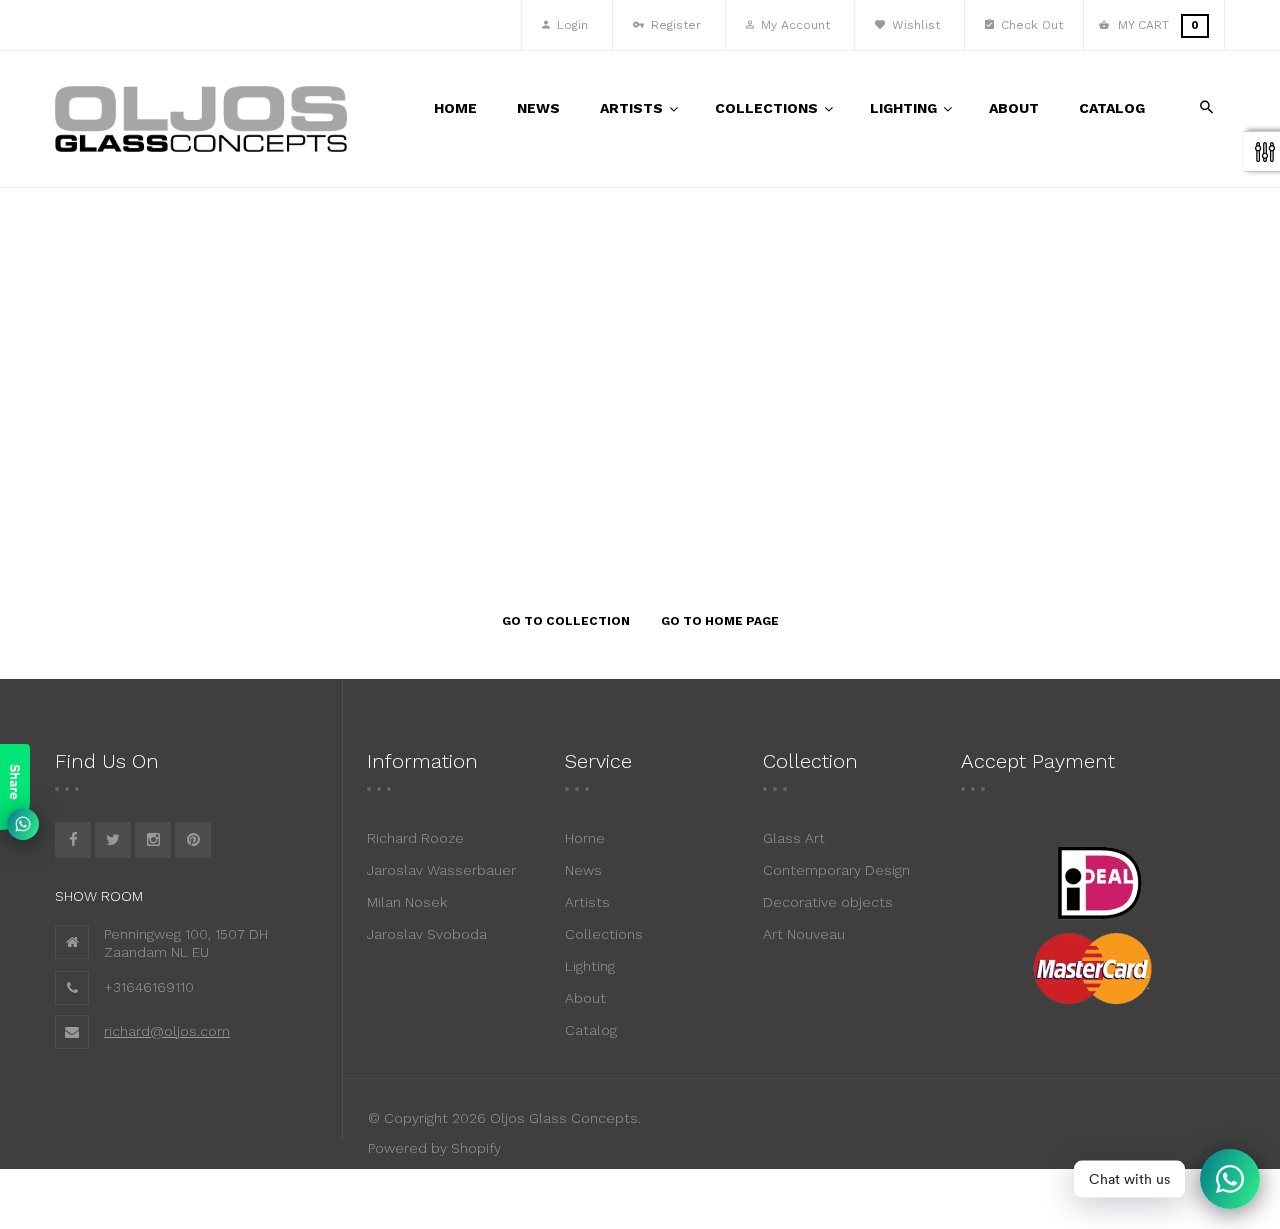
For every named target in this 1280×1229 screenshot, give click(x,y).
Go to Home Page (720, 621)
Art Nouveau (804, 934)
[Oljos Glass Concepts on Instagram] (153, 840)
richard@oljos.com (167, 1031)
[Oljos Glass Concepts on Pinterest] (193, 840)
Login (570, 25)
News (583, 870)
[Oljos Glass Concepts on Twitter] (113, 840)
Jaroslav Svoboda (427, 934)
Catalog (591, 1030)
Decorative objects (828, 902)
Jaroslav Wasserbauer (441, 870)
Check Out (1030, 25)
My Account (793, 25)
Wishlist (914, 25)
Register (674, 25)
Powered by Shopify (434, 1148)
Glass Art (794, 838)
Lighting (590, 966)
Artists (587, 902)
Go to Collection (566, 621)
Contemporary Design (836, 870)
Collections (604, 934)
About (585, 998)
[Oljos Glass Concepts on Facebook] (73, 840)
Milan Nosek (407, 902)
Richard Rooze (415, 838)
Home (585, 838)
